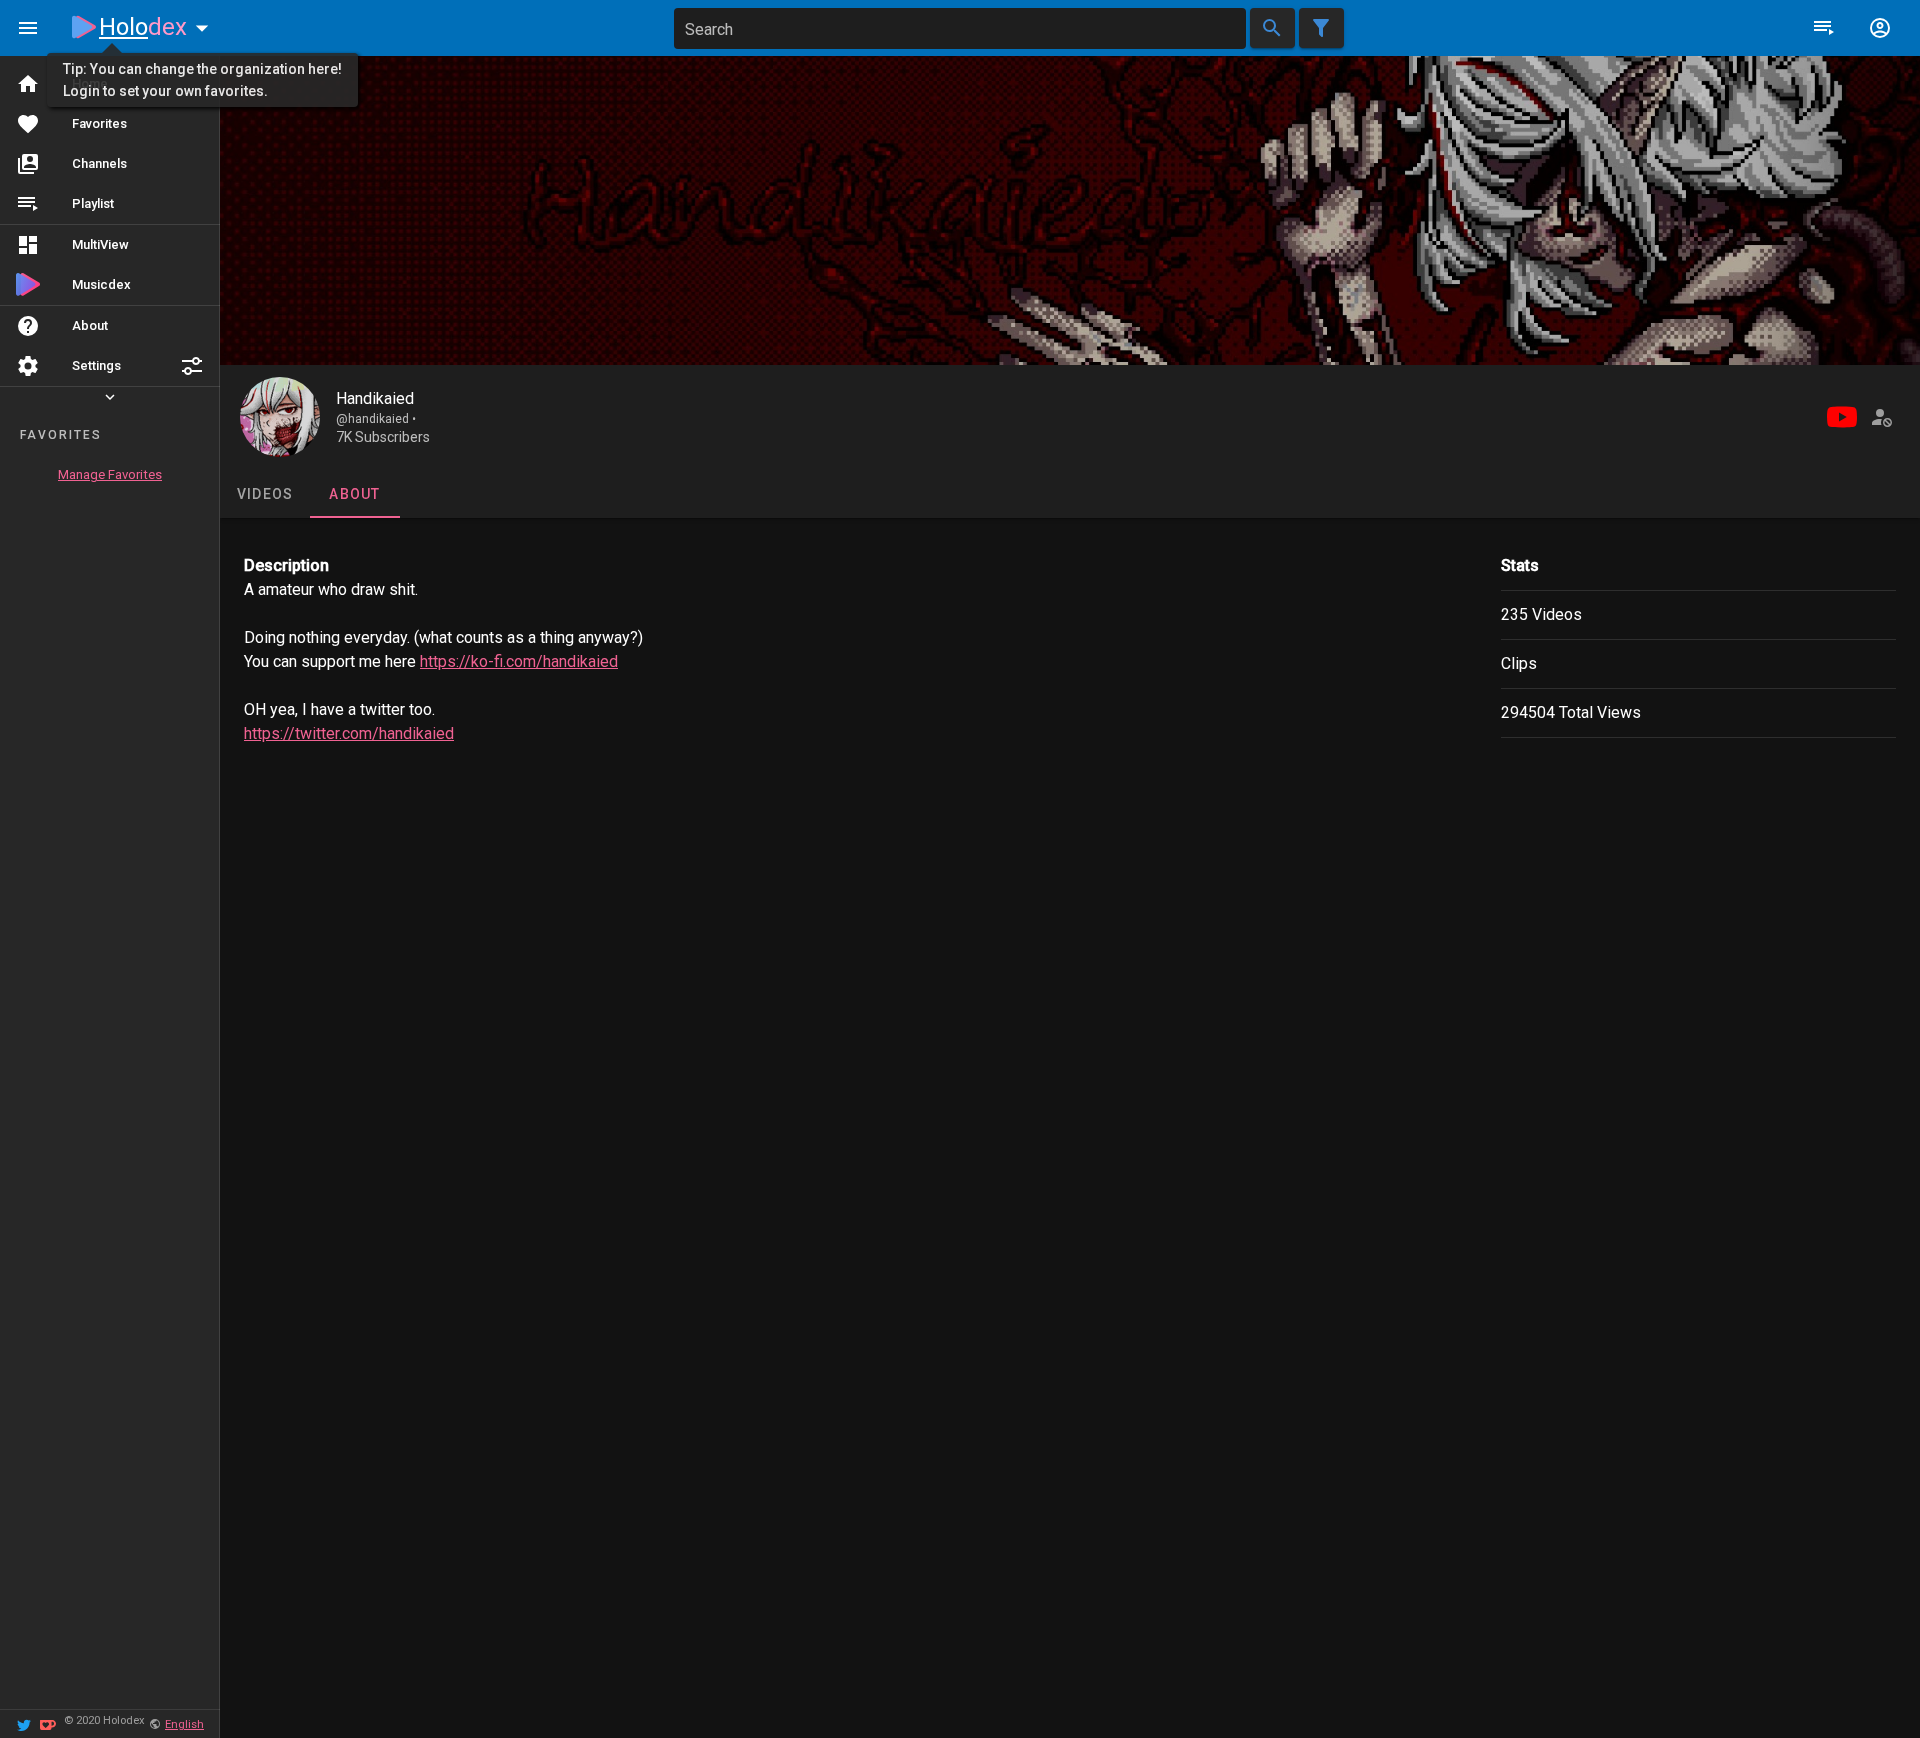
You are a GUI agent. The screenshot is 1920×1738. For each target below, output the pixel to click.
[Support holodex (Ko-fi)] (48, 1723)
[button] (192, 366)
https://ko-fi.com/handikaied (519, 661)
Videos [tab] (265, 494)
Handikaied (375, 398)
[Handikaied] (280, 417)
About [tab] (354, 494)
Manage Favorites (110, 474)
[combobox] (960, 28)
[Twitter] (24, 1723)
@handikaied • (376, 419)
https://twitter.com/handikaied (349, 733)
